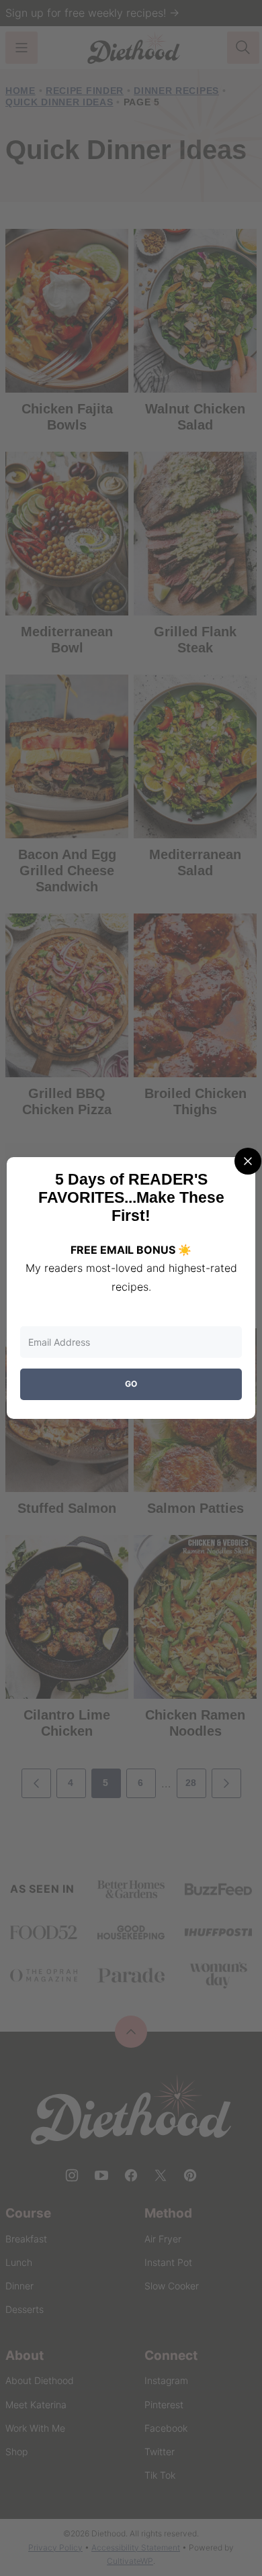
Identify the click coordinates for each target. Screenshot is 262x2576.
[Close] (248, 1161)
